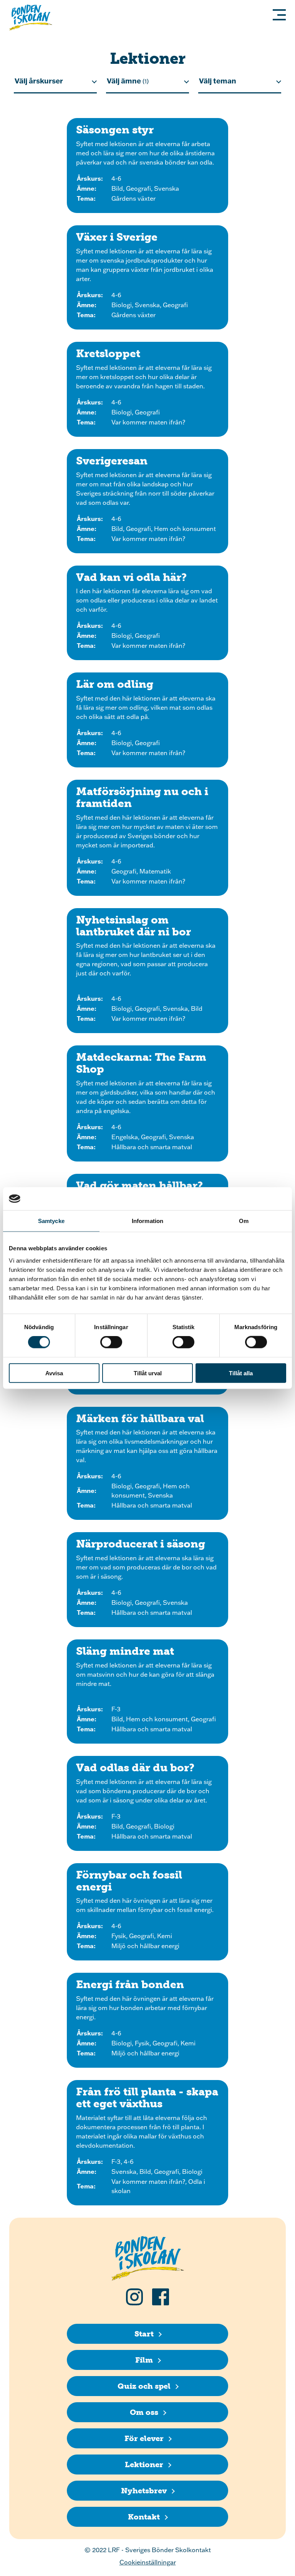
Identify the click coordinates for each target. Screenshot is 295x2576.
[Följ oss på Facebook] (161, 2297)
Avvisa (54, 1373)
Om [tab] (244, 1221)
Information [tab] (147, 1221)
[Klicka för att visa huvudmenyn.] (277, 15)
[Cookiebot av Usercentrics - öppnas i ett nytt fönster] (253, 1199)
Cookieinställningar (148, 2562)
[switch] (111, 1342)
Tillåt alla (241, 1373)
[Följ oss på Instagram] (134, 2297)
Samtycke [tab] (51, 1221)
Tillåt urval (148, 1373)
